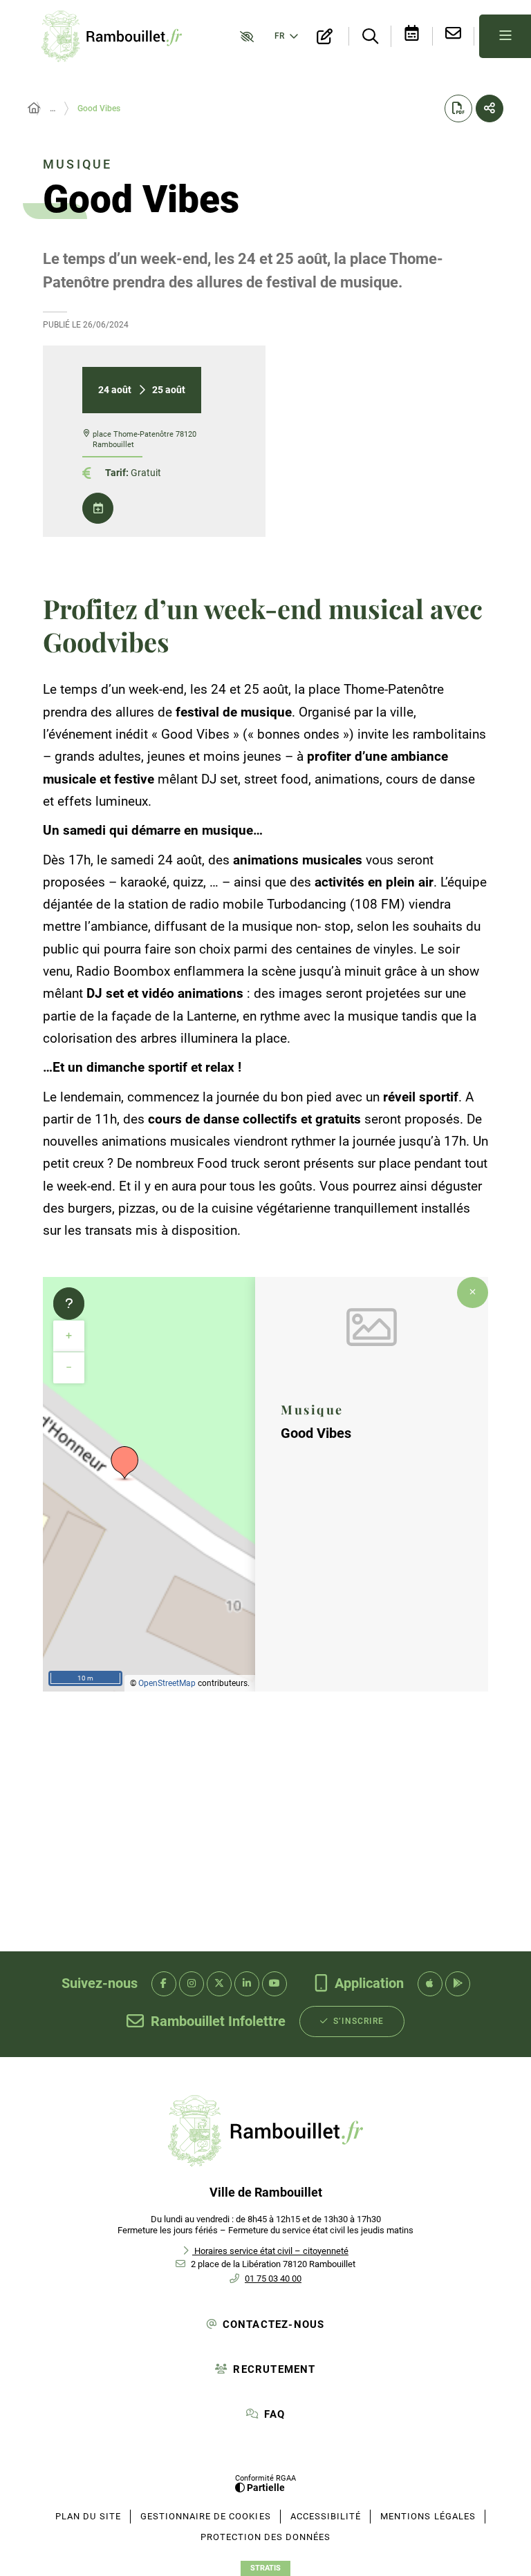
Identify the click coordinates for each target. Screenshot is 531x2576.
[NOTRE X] (219, 1984)
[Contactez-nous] (454, 36)
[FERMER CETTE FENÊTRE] (473, 1292)
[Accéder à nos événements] (412, 36)
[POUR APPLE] (430, 1984)
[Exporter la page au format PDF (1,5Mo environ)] (458, 108)
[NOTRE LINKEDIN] (247, 1984)
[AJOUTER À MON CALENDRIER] (98, 508)
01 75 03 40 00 (273, 2279)
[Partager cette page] (490, 108)
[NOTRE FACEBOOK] (164, 1984)
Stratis (265, 2568)
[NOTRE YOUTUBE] (274, 1984)
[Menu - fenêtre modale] (505, 36)
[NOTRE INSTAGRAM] (192, 1984)
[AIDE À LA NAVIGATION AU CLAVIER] (69, 1304)
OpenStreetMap (167, 1683)
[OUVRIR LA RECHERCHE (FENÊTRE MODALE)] (370, 37)
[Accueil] (34, 108)
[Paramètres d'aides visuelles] (244, 36)
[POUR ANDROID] (458, 1984)
